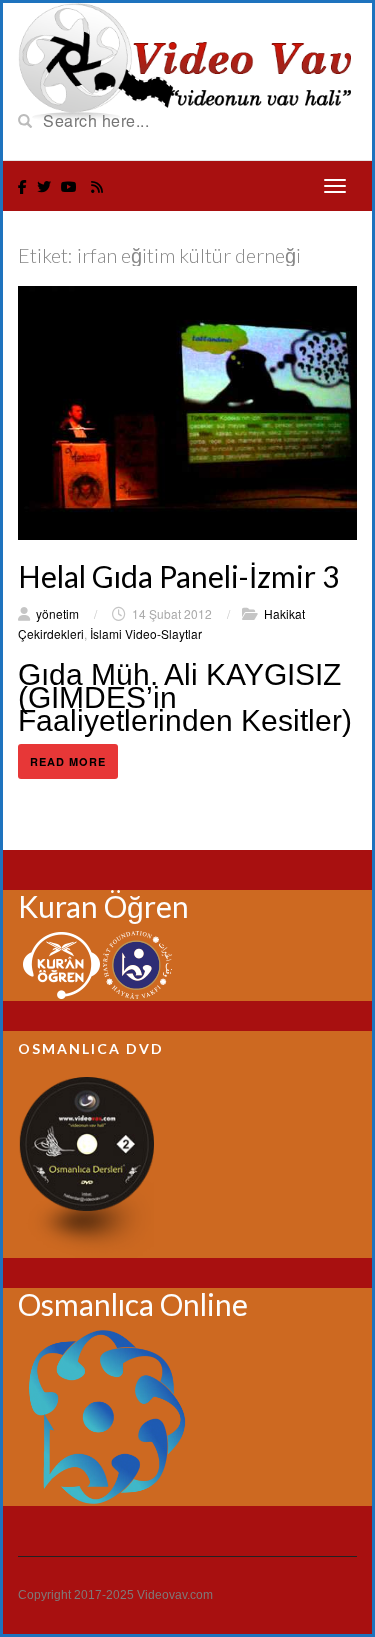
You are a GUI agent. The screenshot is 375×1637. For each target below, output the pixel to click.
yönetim (57, 613)
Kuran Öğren (103, 906)
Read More (68, 761)
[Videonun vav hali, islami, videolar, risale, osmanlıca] (187, 60)
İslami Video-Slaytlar (146, 633)
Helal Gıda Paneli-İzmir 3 (178, 576)
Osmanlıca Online (133, 1304)
